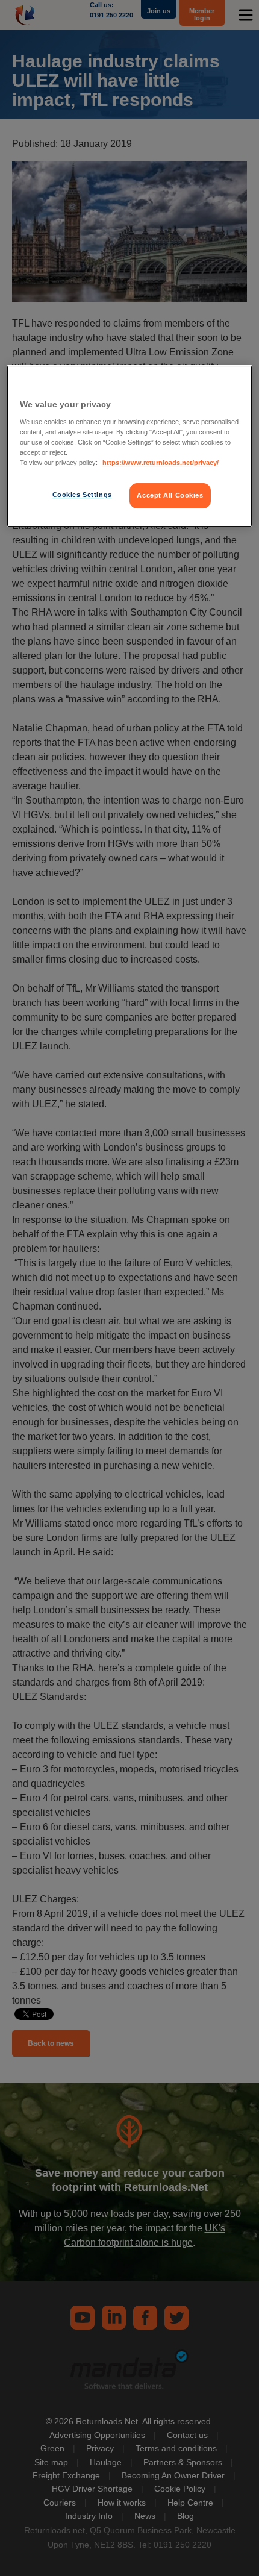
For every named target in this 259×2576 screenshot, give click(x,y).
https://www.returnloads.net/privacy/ (161, 463)
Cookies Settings (82, 495)
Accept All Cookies (170, 495)
